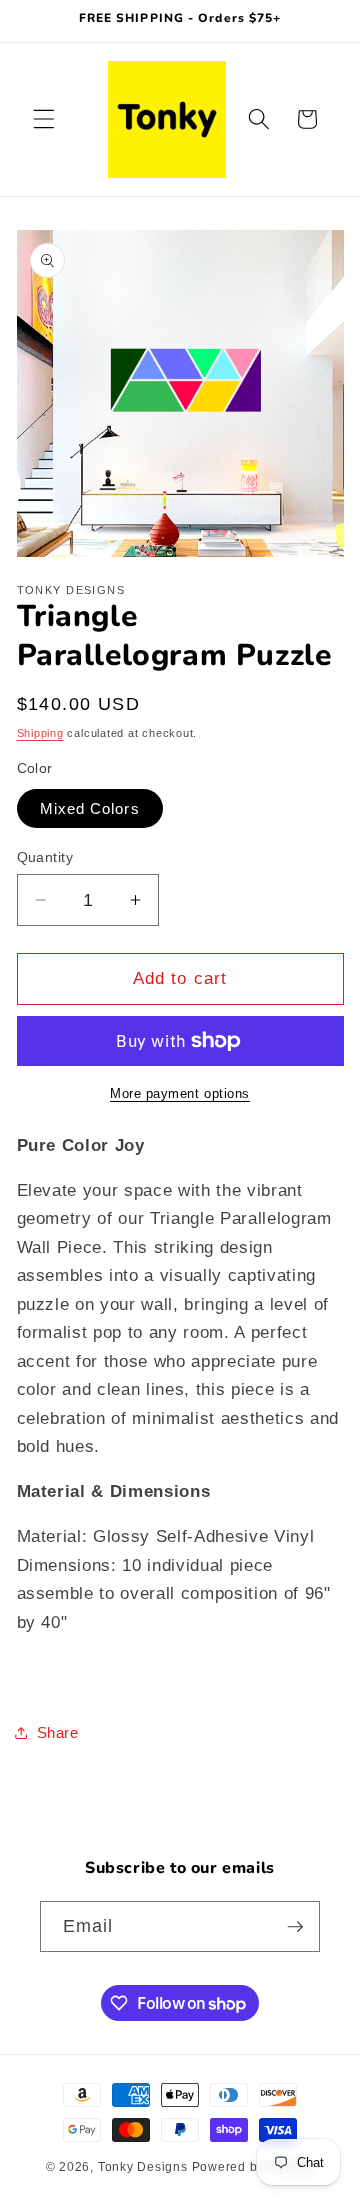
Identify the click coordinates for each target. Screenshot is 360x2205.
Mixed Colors (90, 808)
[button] (44, 119)
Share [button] (58, 1732)
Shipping (40, 733)
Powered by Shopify (253, 2167)
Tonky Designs (143, 2167)
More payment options (180, 1093)
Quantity (45, 857)
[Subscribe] (295, 1927)
